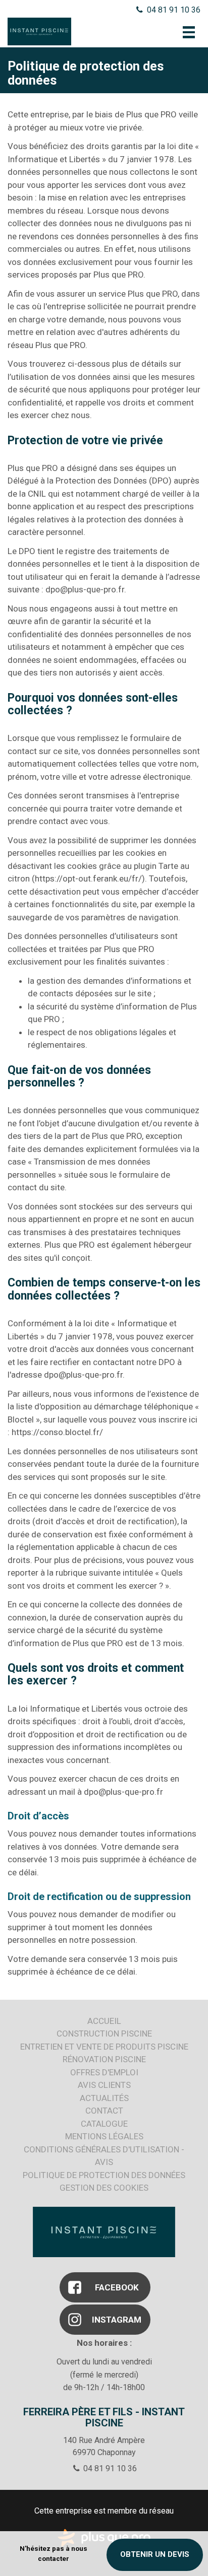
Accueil (104, 2021)
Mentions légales (104, 2136)
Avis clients (104, 2085)
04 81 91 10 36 (173, 10)
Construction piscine (104, 2033)
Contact (104, 2111)
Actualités (104, 2098)
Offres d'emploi (104, 2072)
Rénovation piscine (104, 2059)
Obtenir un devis (155, 2554)
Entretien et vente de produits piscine (104, 2047)
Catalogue (104, 2124)
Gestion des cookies (104, 2188)
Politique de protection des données (104, 2175)
